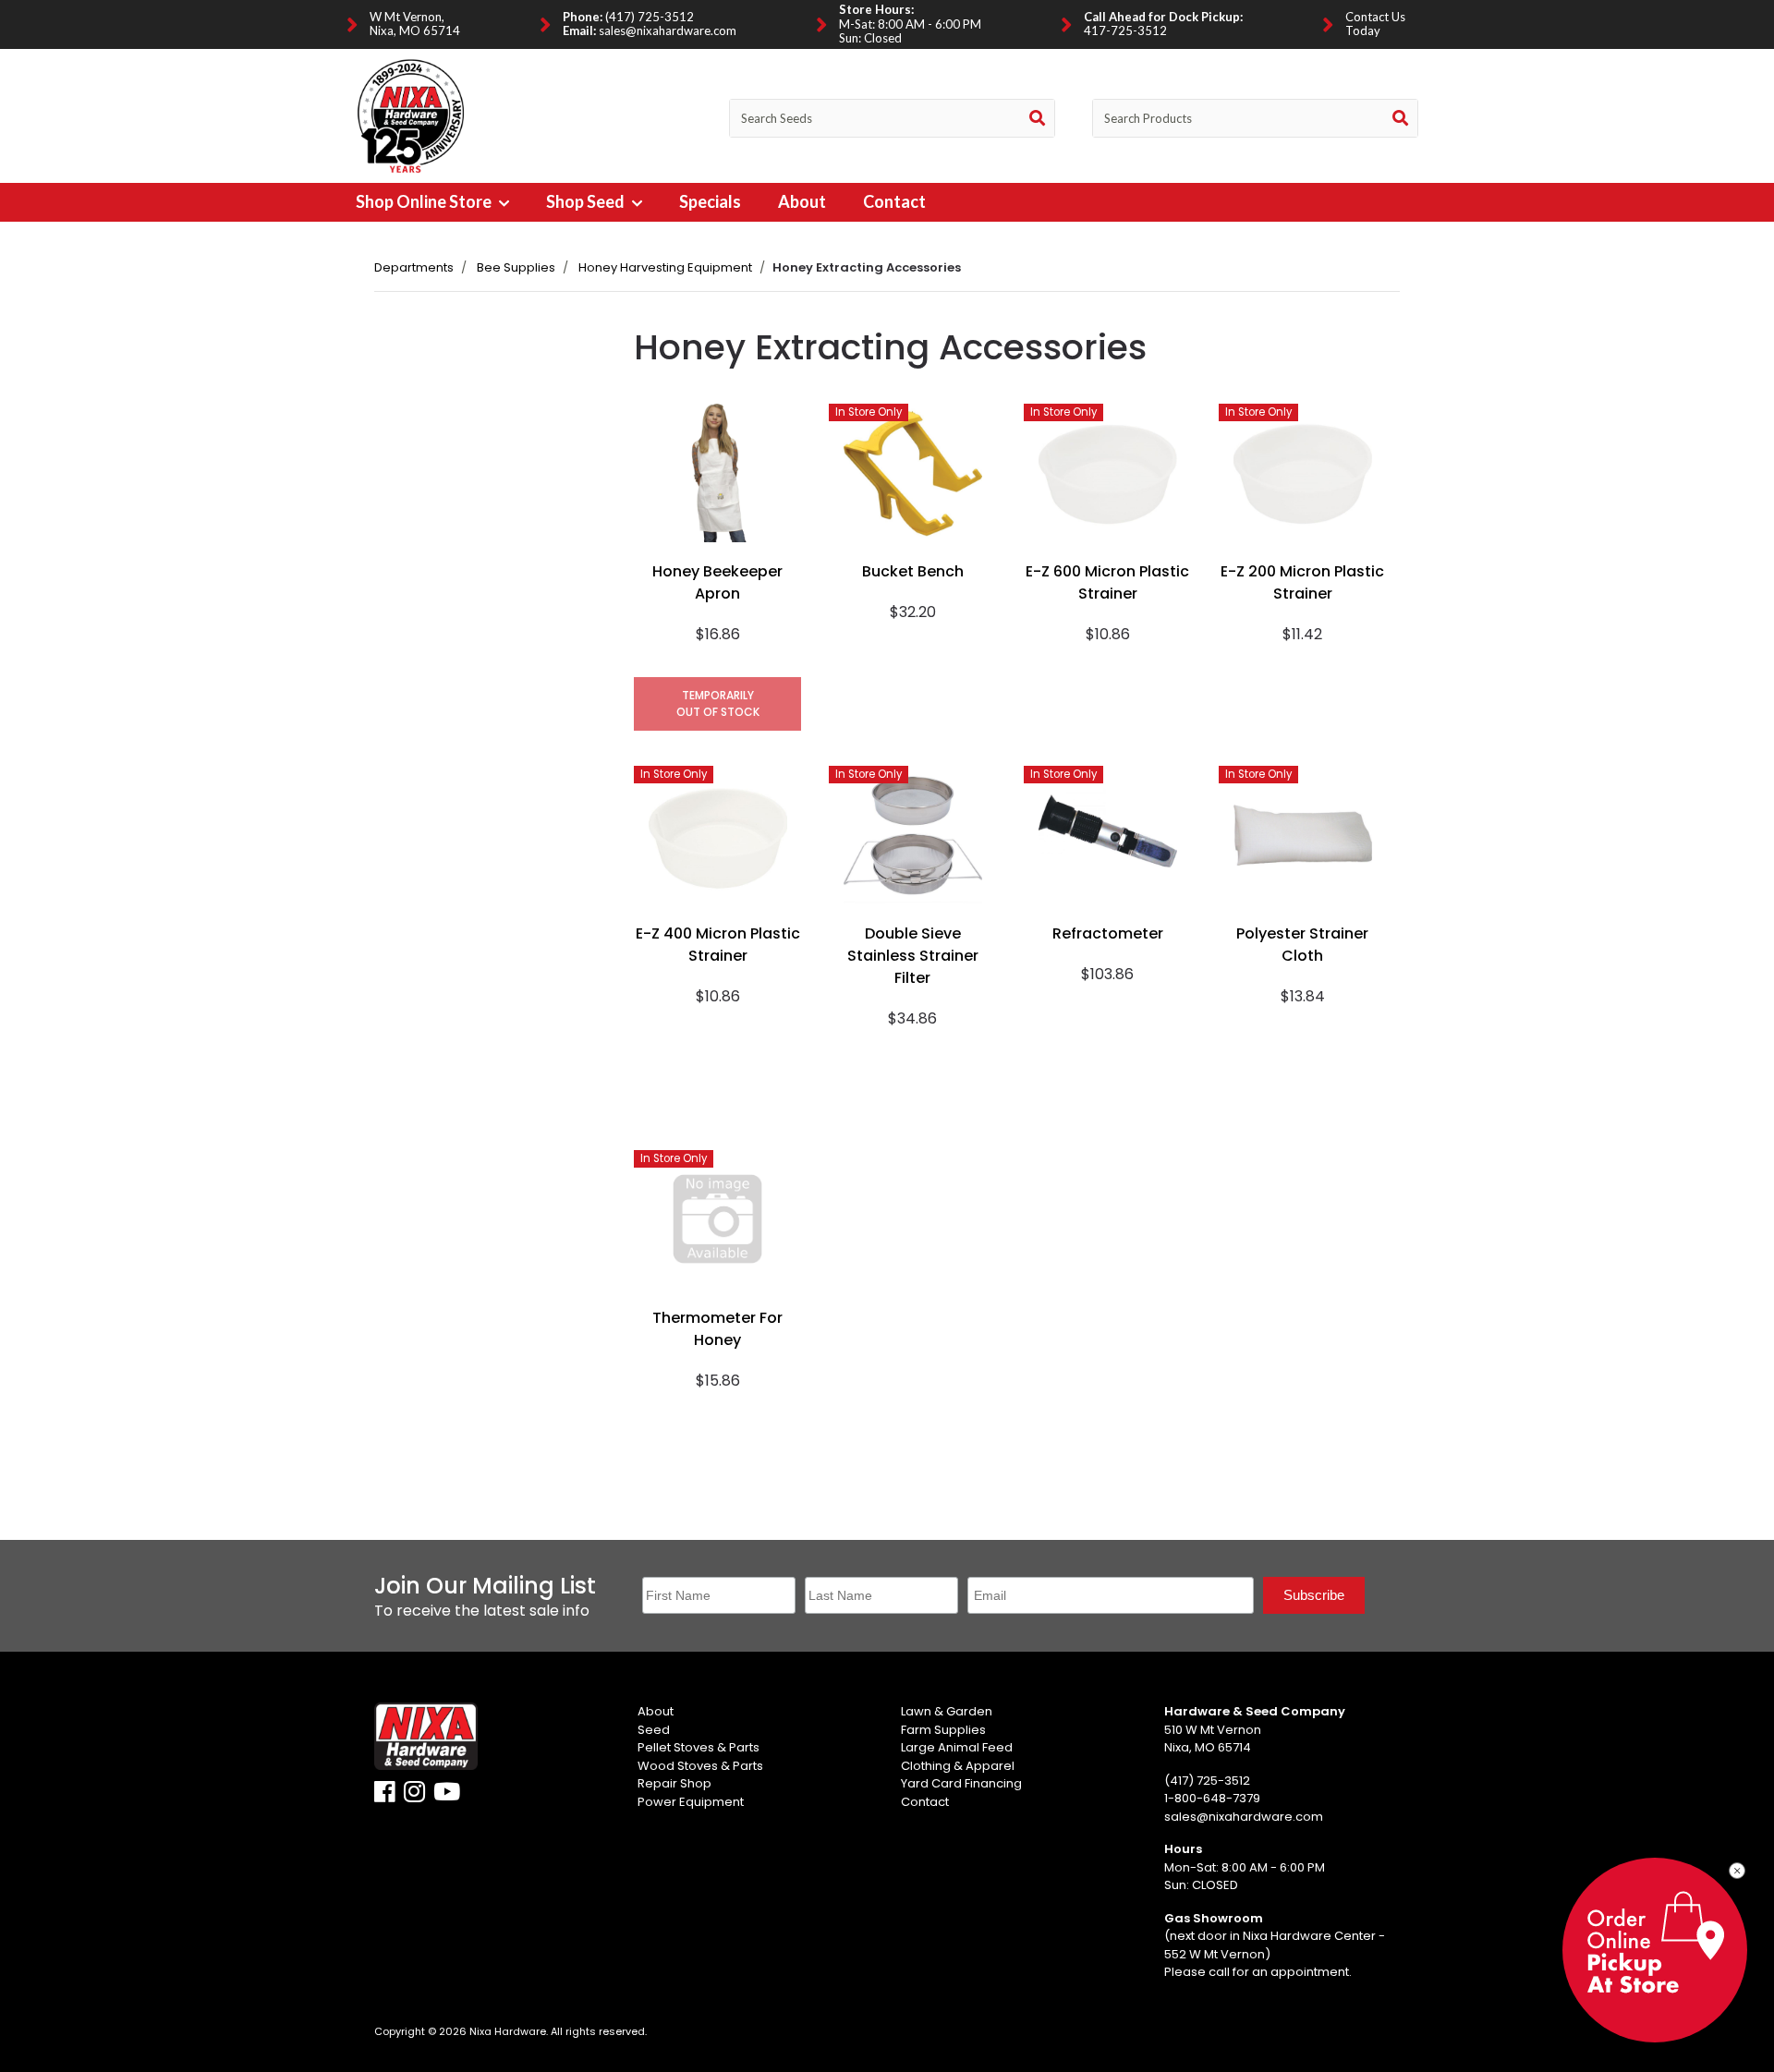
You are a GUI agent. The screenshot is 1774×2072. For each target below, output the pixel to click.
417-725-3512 (1125, 30)
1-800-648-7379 (1212, 1798)
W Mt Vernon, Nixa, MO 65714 (415, 24)
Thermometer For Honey (717, 1329)
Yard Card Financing (961, 1783)
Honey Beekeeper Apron (717, 582)
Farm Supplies (943, 1730)
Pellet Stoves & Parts (699, 1747)
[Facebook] (385, 1796)
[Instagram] (414, 1796)
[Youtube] (447, 1796)
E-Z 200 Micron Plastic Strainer (1302, 582)
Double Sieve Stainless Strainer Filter (913, 956)
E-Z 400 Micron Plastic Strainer (718, 945)
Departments (414, 267)
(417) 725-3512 (650, 17)
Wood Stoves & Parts (700, 1766)
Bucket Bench (913, 571)
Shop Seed (587, 201)
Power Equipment (691, 1802)
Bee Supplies (516, 267)
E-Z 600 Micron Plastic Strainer (1107, 582)
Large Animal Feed (957, 1747)
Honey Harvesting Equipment (665, 267)
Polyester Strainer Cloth (1302, 945)
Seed (654, 1730)
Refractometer (1108, 933)
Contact (894, 201)
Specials (710, 201)
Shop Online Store (425, 201)
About (802, 201)
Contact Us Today (1375, 24)
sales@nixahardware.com (668, 30)
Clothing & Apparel (958, 1766)
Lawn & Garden (947, 1711)
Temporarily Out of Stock (718, 703)
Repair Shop (674, 1783)
